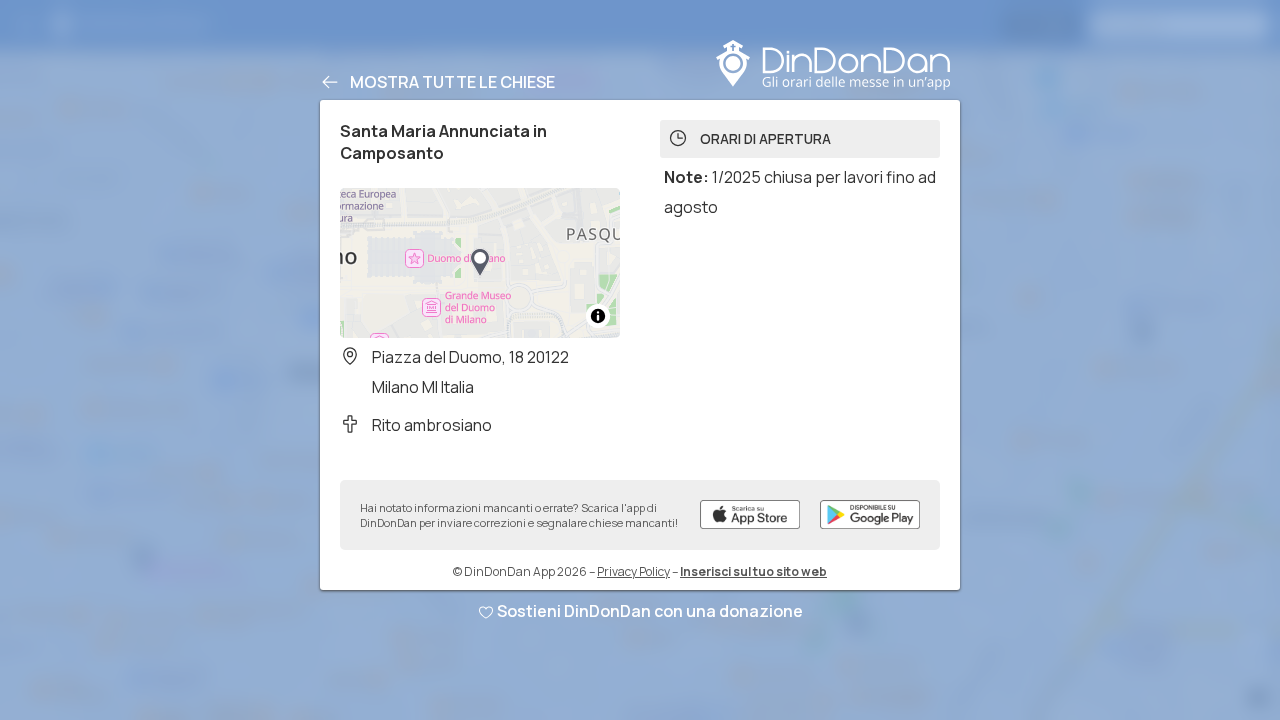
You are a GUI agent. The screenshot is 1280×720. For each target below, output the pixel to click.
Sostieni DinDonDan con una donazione (650, 611)
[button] (480, 263)
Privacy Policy (633, 571)
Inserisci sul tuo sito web (753, 571)
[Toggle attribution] (598, 316)
